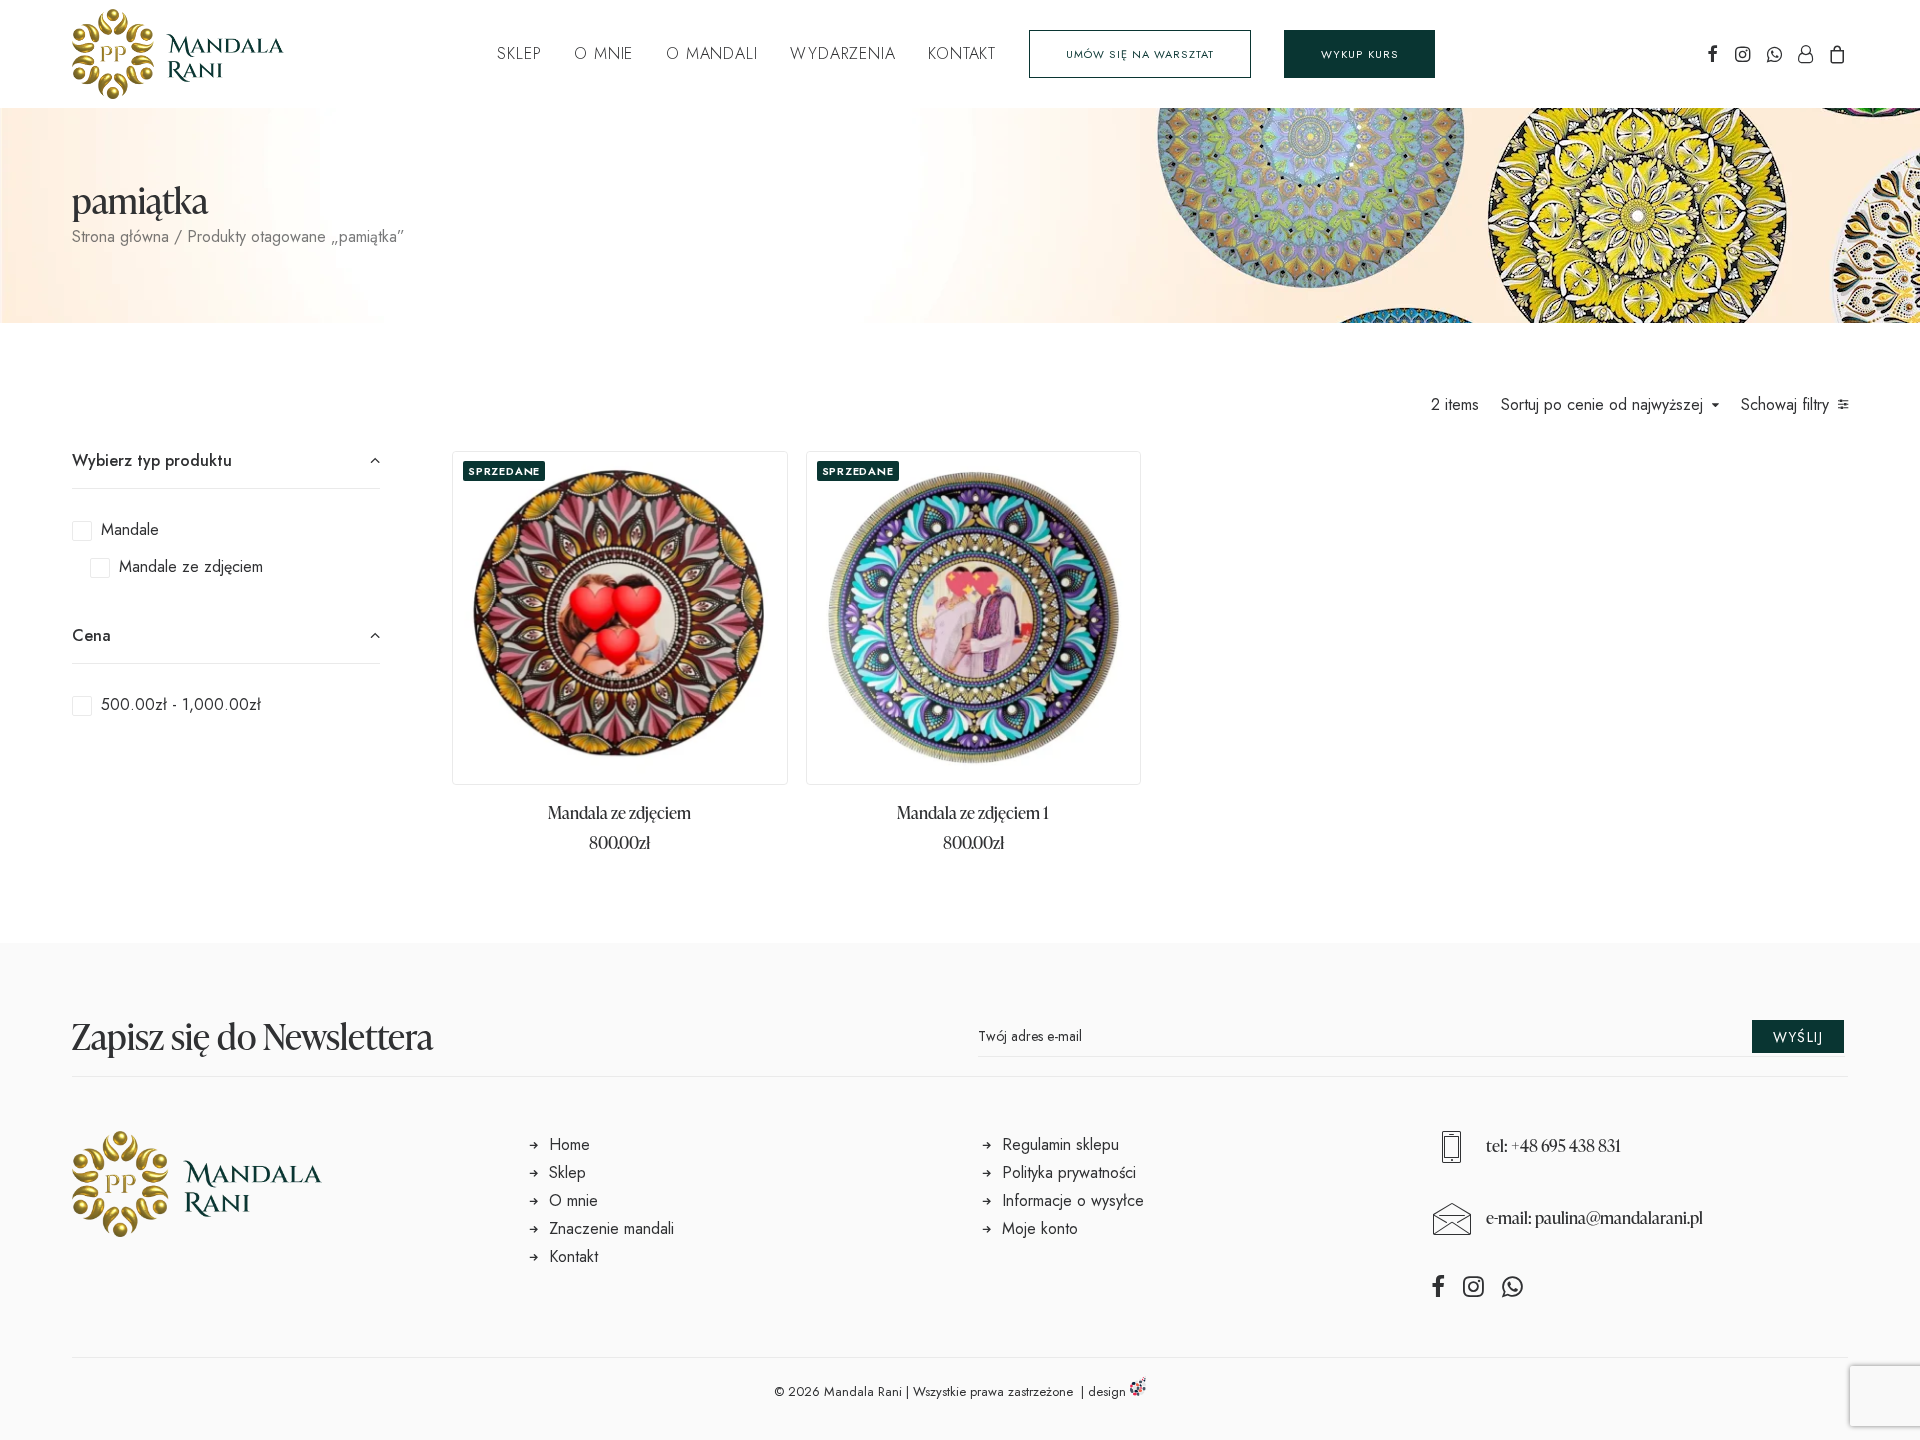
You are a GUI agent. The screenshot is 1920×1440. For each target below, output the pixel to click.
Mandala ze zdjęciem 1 (973, 812)
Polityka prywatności (1069, 1172)
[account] (1805, 54)
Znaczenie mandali (611, 1228)
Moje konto (1040, 1228)
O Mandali (711, 53)
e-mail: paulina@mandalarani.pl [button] (1594, 1217)
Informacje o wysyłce (1073, 1200)
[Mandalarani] (178, 54)
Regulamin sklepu (1060, 1144)
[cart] (1834, 54)
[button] (1712, 54)
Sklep (519, 53)
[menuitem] (519, 54)
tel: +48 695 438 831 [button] (1553, 1145)
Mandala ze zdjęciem (619, 812)
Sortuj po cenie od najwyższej (1602, 405)
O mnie (603, 53)
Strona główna (120, 236)
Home (569, 1144)
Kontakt (962, 53)
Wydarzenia (842, 53)
